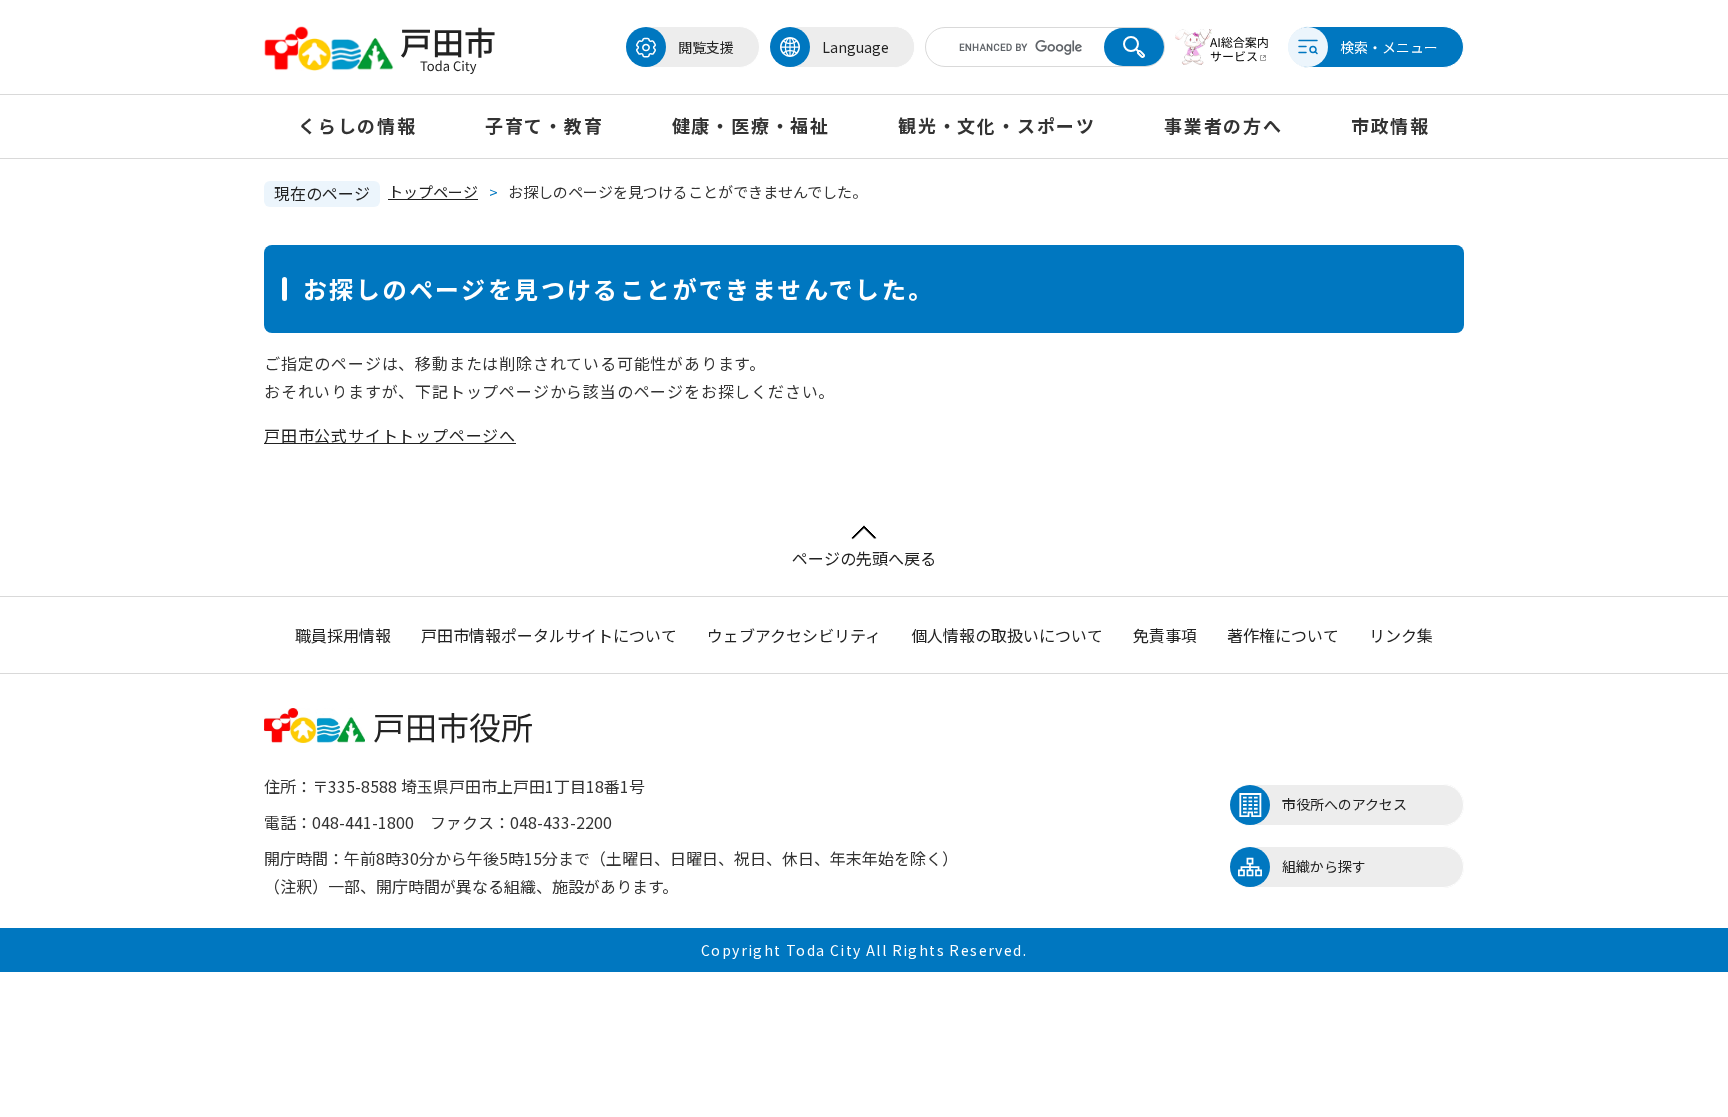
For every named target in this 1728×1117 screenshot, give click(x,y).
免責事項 (1165, 635)
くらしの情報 (357, 125)
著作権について (1283, 635)
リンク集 (1401, 635)
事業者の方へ (1223, 125)
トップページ (433, 191)
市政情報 (1390, 125)
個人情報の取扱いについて (1007, 635)
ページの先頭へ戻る (864, 558)
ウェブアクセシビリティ (794, 635)
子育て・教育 (544, 125)
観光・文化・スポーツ (997, 125)
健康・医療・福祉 (751, 125)
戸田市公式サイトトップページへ (390, 435)
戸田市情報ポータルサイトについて (549, 635)
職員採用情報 (343, 635)
